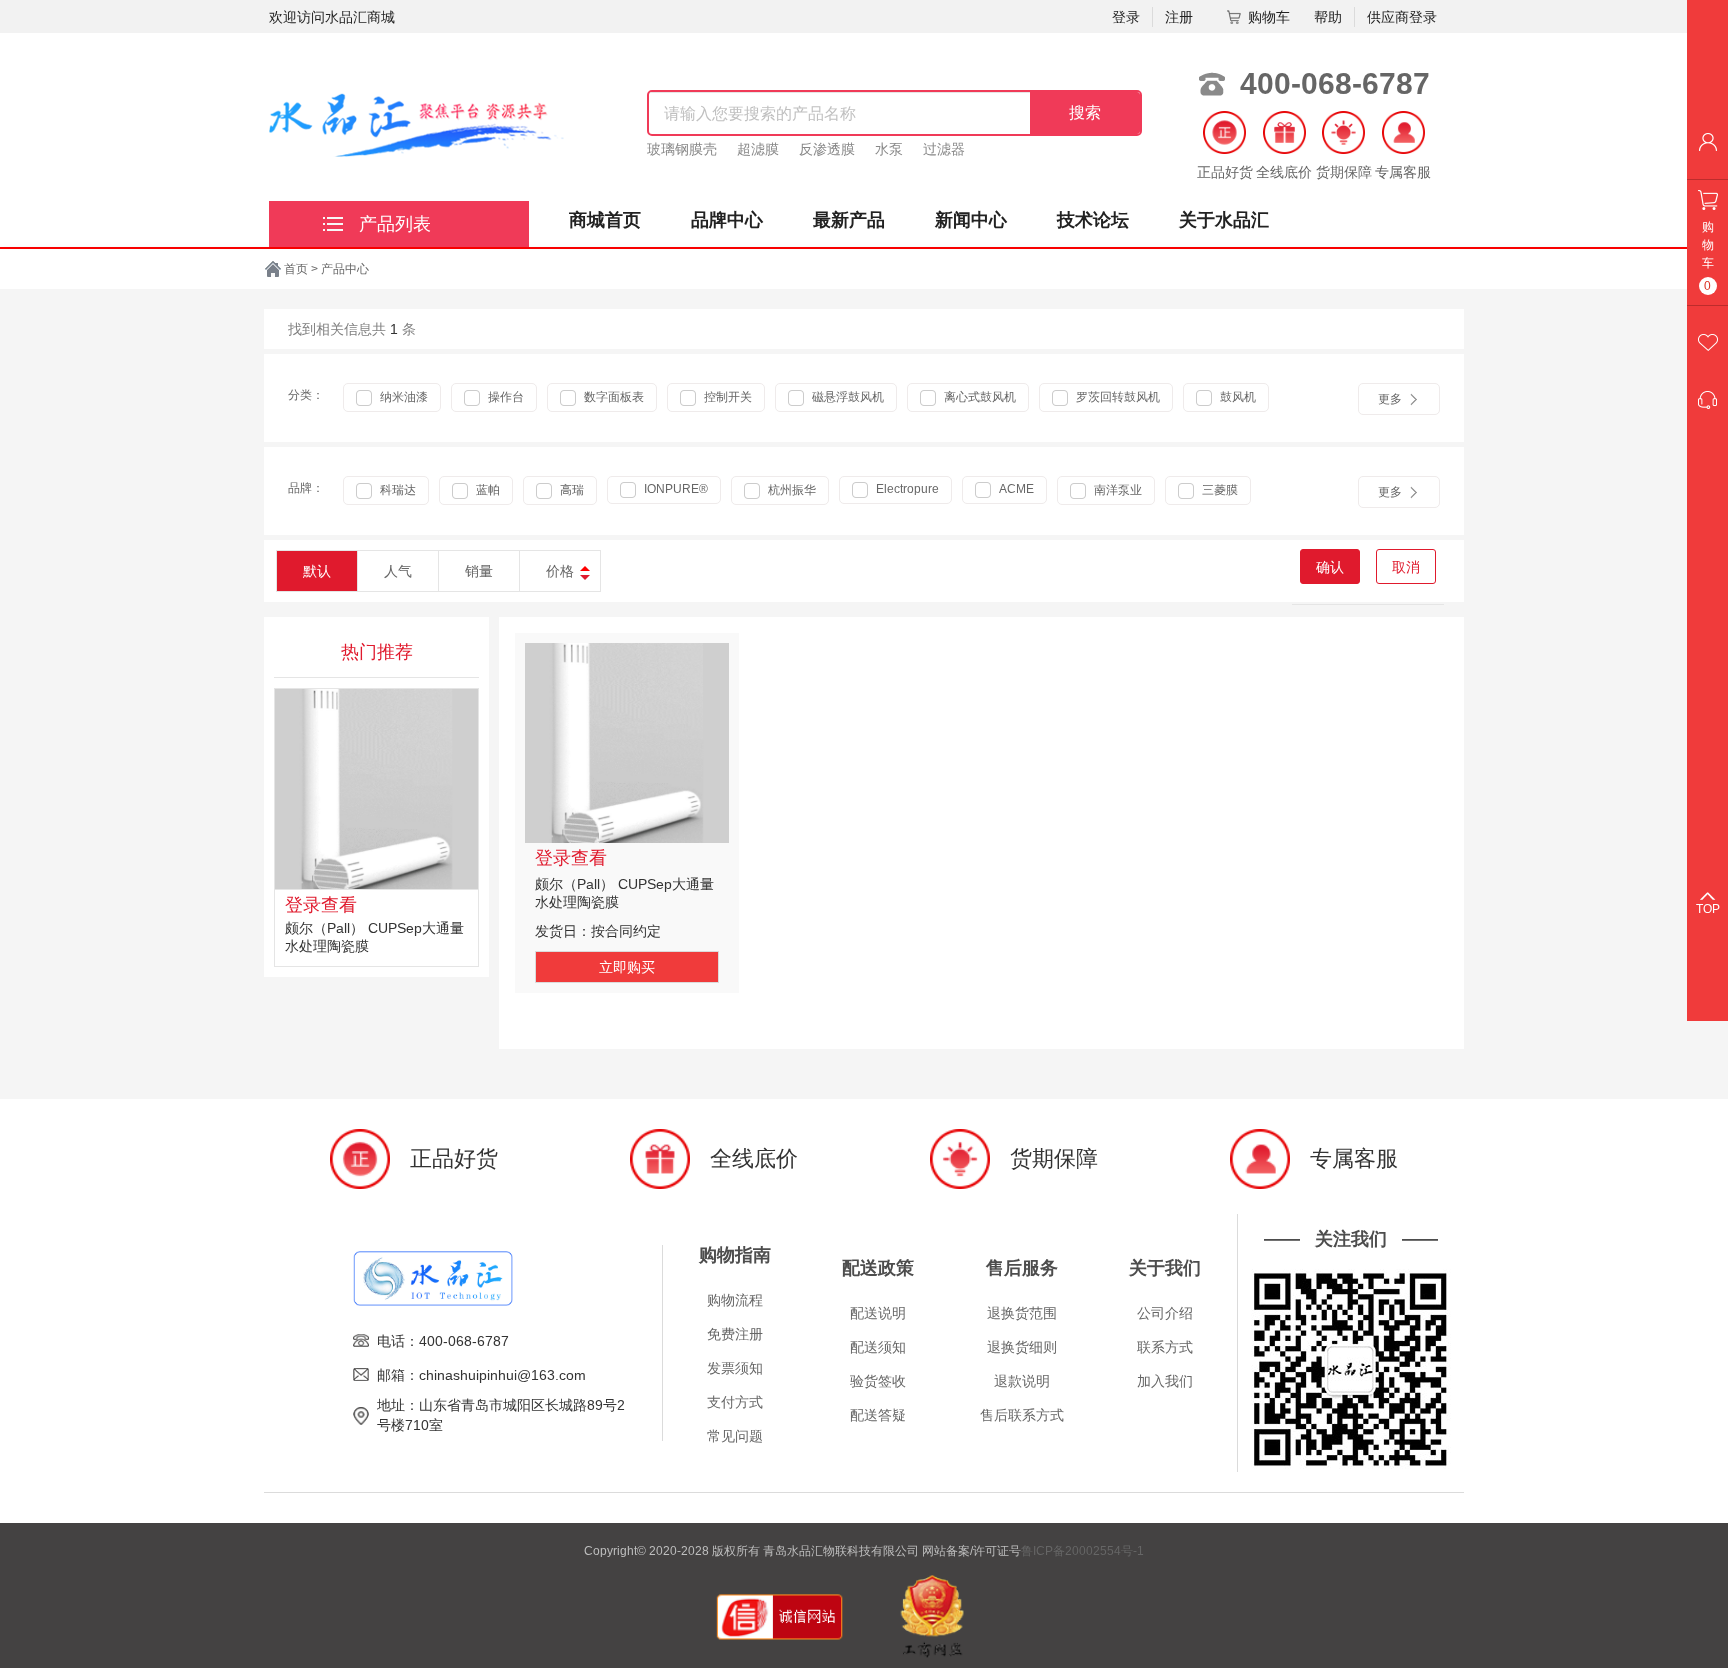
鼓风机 (1236, 397)
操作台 (504, 397)
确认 (1330, 567)
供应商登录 (1402, 17)
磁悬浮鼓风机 (846, 397)
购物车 (1269, 17)
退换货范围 (1022, 1313)
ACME (1015, 489)
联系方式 (1165, 1347)
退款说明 (1022, 1381)
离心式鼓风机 (978, 397)
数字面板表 (612, 397)
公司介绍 (1165, 1313)
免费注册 (735, 1334)
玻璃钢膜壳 (682, 149)
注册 (1179, 17)
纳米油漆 (402, 397)
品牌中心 (727, 220)
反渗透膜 (827, 149)
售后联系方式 (1022, 1415)
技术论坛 (1093, 220)
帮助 (1328, 17)
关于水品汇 (1224, 220)
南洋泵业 (1116, 490)
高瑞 (570, 490)
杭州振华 (790, 490)
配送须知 (878, 1347)
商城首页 (605, 220)
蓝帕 (486, 490)
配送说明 (878, 1313)
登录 (1126, 17)
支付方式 (735, 1402)
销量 (479, 571)
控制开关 (726, 397)
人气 (398, 571)
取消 (1406, 567)
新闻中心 (971, 220)
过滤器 (944, 149)
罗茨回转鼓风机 (1116, 397)
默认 (317, 571)
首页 (296, 269)
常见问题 (735, 1436)
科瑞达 (396, 490)
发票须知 (735, 1368)
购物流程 (735, 1300)
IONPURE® (674, 489)
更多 (1390, 399)
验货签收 (878, 1381)
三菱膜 (1218, 490)
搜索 (1085, 112)
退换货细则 (1022, 1347)
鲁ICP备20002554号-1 (1082, 1551)
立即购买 (627, 967)
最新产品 (849, 220)
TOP (1708, 909)
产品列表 (395, 224)
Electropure (906, 489)
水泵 (889, 149)
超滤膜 (758, 149)
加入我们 (1165, 1381)
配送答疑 (878, 1415)
